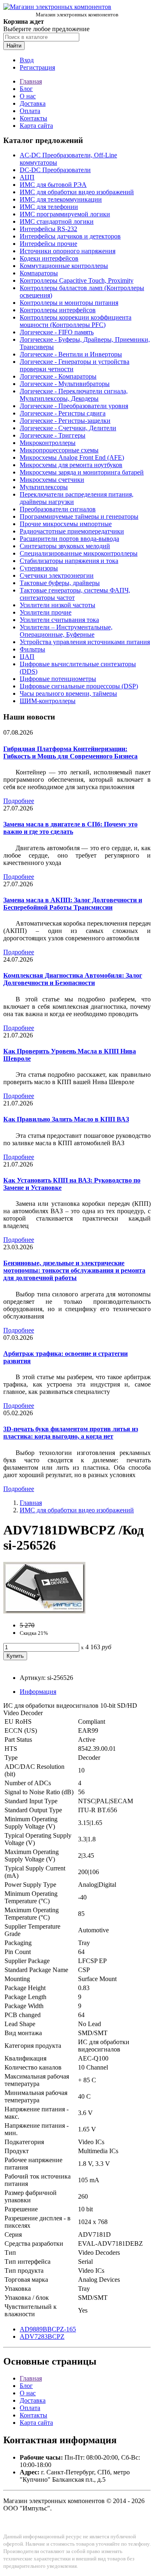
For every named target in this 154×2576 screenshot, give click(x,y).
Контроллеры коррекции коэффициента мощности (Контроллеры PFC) (76, 321)
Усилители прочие (46, 612)
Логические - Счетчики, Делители (68, 428)
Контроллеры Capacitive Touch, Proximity (77, 280)
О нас (28, 96)
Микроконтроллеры (48, 443)
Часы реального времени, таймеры (68, 693)
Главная (31, 81)
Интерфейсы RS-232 (48, 229)
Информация (38, 1692)
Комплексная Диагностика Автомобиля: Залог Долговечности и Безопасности (73, 979)
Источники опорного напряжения (68, 251)
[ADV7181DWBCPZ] (44, 1611)
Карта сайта (36, 126)
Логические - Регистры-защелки (65, 421)
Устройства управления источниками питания (85, 642)
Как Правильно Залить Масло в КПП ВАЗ (66, 1119)
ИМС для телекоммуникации (61, 199)
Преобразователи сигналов (58, 509)
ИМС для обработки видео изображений (77, 192)
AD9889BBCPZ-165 (48, 2329)
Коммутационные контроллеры (64, 266)
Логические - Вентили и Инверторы (71, 354)
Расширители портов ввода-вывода (69, 539)
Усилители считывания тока (59, 620)
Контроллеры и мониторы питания (69, 303)
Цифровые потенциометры (58, 679)
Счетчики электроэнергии (57, 575)
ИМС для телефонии (49, 207)
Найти (14, 46)
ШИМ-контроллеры (48, 701)
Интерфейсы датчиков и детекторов (70, 236)
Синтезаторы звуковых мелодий (65, 546)
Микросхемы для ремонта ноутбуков (71, 465)
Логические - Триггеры (53, 435)
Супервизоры (39, 568)
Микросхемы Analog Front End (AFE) (72, 457)
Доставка (33, 103)
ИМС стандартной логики (57, 221)
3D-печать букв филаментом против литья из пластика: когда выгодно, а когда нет (71, 1433)
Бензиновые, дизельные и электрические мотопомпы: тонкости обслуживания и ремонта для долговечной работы (74, 1270)
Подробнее (19, 801)
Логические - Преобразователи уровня (74, 406)
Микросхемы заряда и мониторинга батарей (82, 472)
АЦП (27, 177)
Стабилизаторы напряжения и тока (69, 561)
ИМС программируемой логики (65, 214)
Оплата (30, 111)
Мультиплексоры (44, 487)
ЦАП (27, 657)
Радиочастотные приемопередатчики (72, 531)
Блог (26, 89)
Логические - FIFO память (57, 332)
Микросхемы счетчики (52, 480)
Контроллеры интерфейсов (58, 310)
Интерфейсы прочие (48, 244)
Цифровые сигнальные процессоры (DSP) (79, 686)
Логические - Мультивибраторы (65, 384)
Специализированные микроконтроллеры (79, 553)
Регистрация (37, 67)
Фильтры (32, 649)
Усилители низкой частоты (57, 605)
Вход (27, 60)
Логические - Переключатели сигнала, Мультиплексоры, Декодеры (74, 395)
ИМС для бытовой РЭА (53, 185)
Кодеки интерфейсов (49, 258)
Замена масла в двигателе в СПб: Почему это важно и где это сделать (70, 828)
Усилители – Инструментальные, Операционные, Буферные (66, 631)
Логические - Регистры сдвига (63, 413)
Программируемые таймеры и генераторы (79, 516)
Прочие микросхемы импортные (66, 524)
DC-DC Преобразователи (55, 170)
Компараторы (39, 273)
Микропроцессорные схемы (59, 450)
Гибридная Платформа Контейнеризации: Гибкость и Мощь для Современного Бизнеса (70, 752)
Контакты (33, 118)
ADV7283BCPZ (42, 2337)
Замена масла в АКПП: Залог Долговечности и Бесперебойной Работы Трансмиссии (73, 904)
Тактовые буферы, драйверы (60, 583)
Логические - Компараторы (58, 376)
